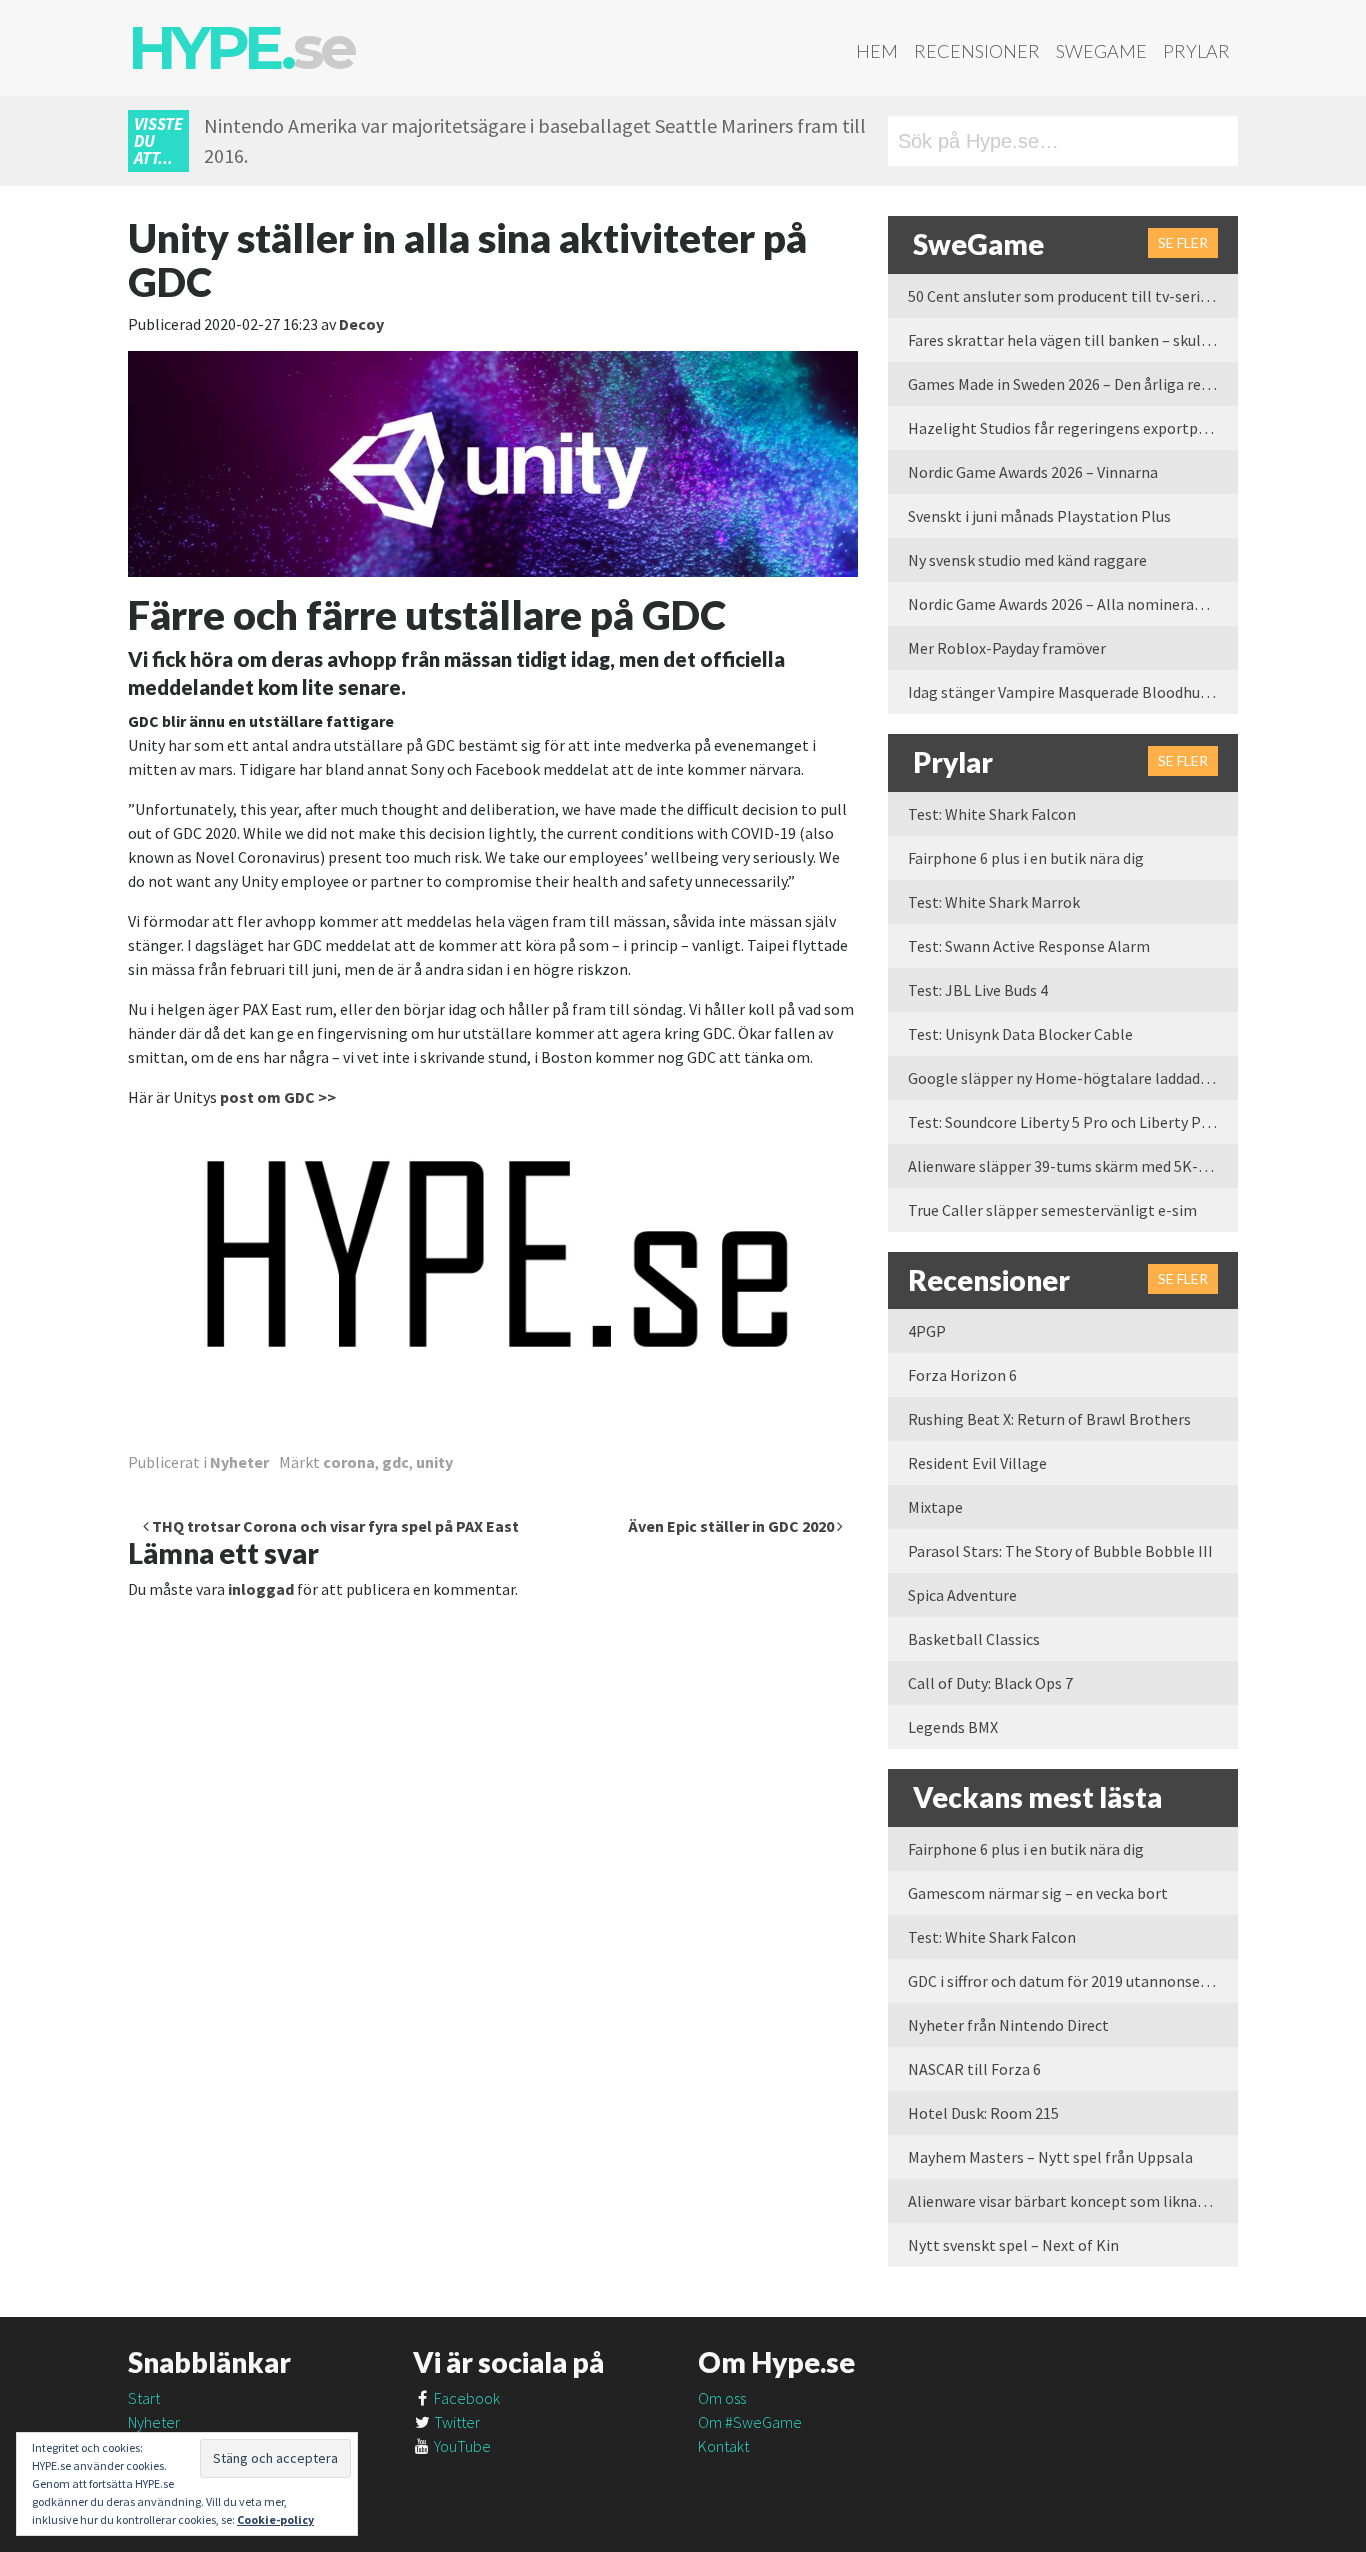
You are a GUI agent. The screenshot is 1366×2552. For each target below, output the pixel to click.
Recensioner (977, 51)
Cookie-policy (275, 2519)
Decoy (361, 324)
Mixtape (935, 1507)
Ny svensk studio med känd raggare (1027, 560)
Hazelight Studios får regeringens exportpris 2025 (1073, 428)
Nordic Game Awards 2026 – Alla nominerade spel (1073, 604)
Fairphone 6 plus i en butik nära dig (1026, 858)
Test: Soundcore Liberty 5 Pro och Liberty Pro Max (1073, 1122)
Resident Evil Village (977, 1463)
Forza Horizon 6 (962, 1375)
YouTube (461, 2446)
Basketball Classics (974, 1639)
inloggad (261, 1589)
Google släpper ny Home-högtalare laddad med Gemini (1073, 1078)
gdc (395, 1462)
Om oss (722, 2398)
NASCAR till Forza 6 (974, 2069)
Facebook (465, 2398)
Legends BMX (953, 1727)
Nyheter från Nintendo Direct (1008, 2025)
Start (144, 2398)
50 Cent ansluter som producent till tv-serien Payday (1073, 296)
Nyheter (239, 1462)
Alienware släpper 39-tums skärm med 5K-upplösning (1073, 1166)
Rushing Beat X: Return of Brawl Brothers (1049, 1419)
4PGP (927, 1331)
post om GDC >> (278, 1097)
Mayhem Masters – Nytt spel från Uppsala (1050, 2157)
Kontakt (723, 2446)
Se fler (1183, 242)
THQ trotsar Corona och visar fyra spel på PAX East (334, 1526)
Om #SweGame (750, 2422)
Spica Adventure (962, 1595)
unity (434, 1462)
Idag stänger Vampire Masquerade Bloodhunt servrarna (1073, 692)
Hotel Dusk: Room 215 (983, 2113)
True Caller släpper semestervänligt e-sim (1052, 1210)
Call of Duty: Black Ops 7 (990, 1683)
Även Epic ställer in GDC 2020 (732, 1526)
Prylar (1196, 51)
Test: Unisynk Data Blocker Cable (1020, 1034)
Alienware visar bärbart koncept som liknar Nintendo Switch (1073, 2201)
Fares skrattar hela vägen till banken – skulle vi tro (1073, 340)
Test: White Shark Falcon (992, 814)
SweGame (1101, 51)
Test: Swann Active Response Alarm (1029, 946)
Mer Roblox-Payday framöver (1007, 648)
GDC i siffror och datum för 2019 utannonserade (1069, 1981)
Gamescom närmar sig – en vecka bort (1038, 1893)
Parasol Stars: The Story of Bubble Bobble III (1060, 1551)
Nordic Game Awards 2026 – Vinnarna (1033, 472)
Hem (877, 51)
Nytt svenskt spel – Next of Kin (1013, 2245)
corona (349, 1462)
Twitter (455, 2422)
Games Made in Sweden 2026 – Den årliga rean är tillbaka (1073, 384)
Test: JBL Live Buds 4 (978, 990)
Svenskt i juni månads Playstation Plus (1039, 516)
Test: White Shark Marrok (994, 902)
